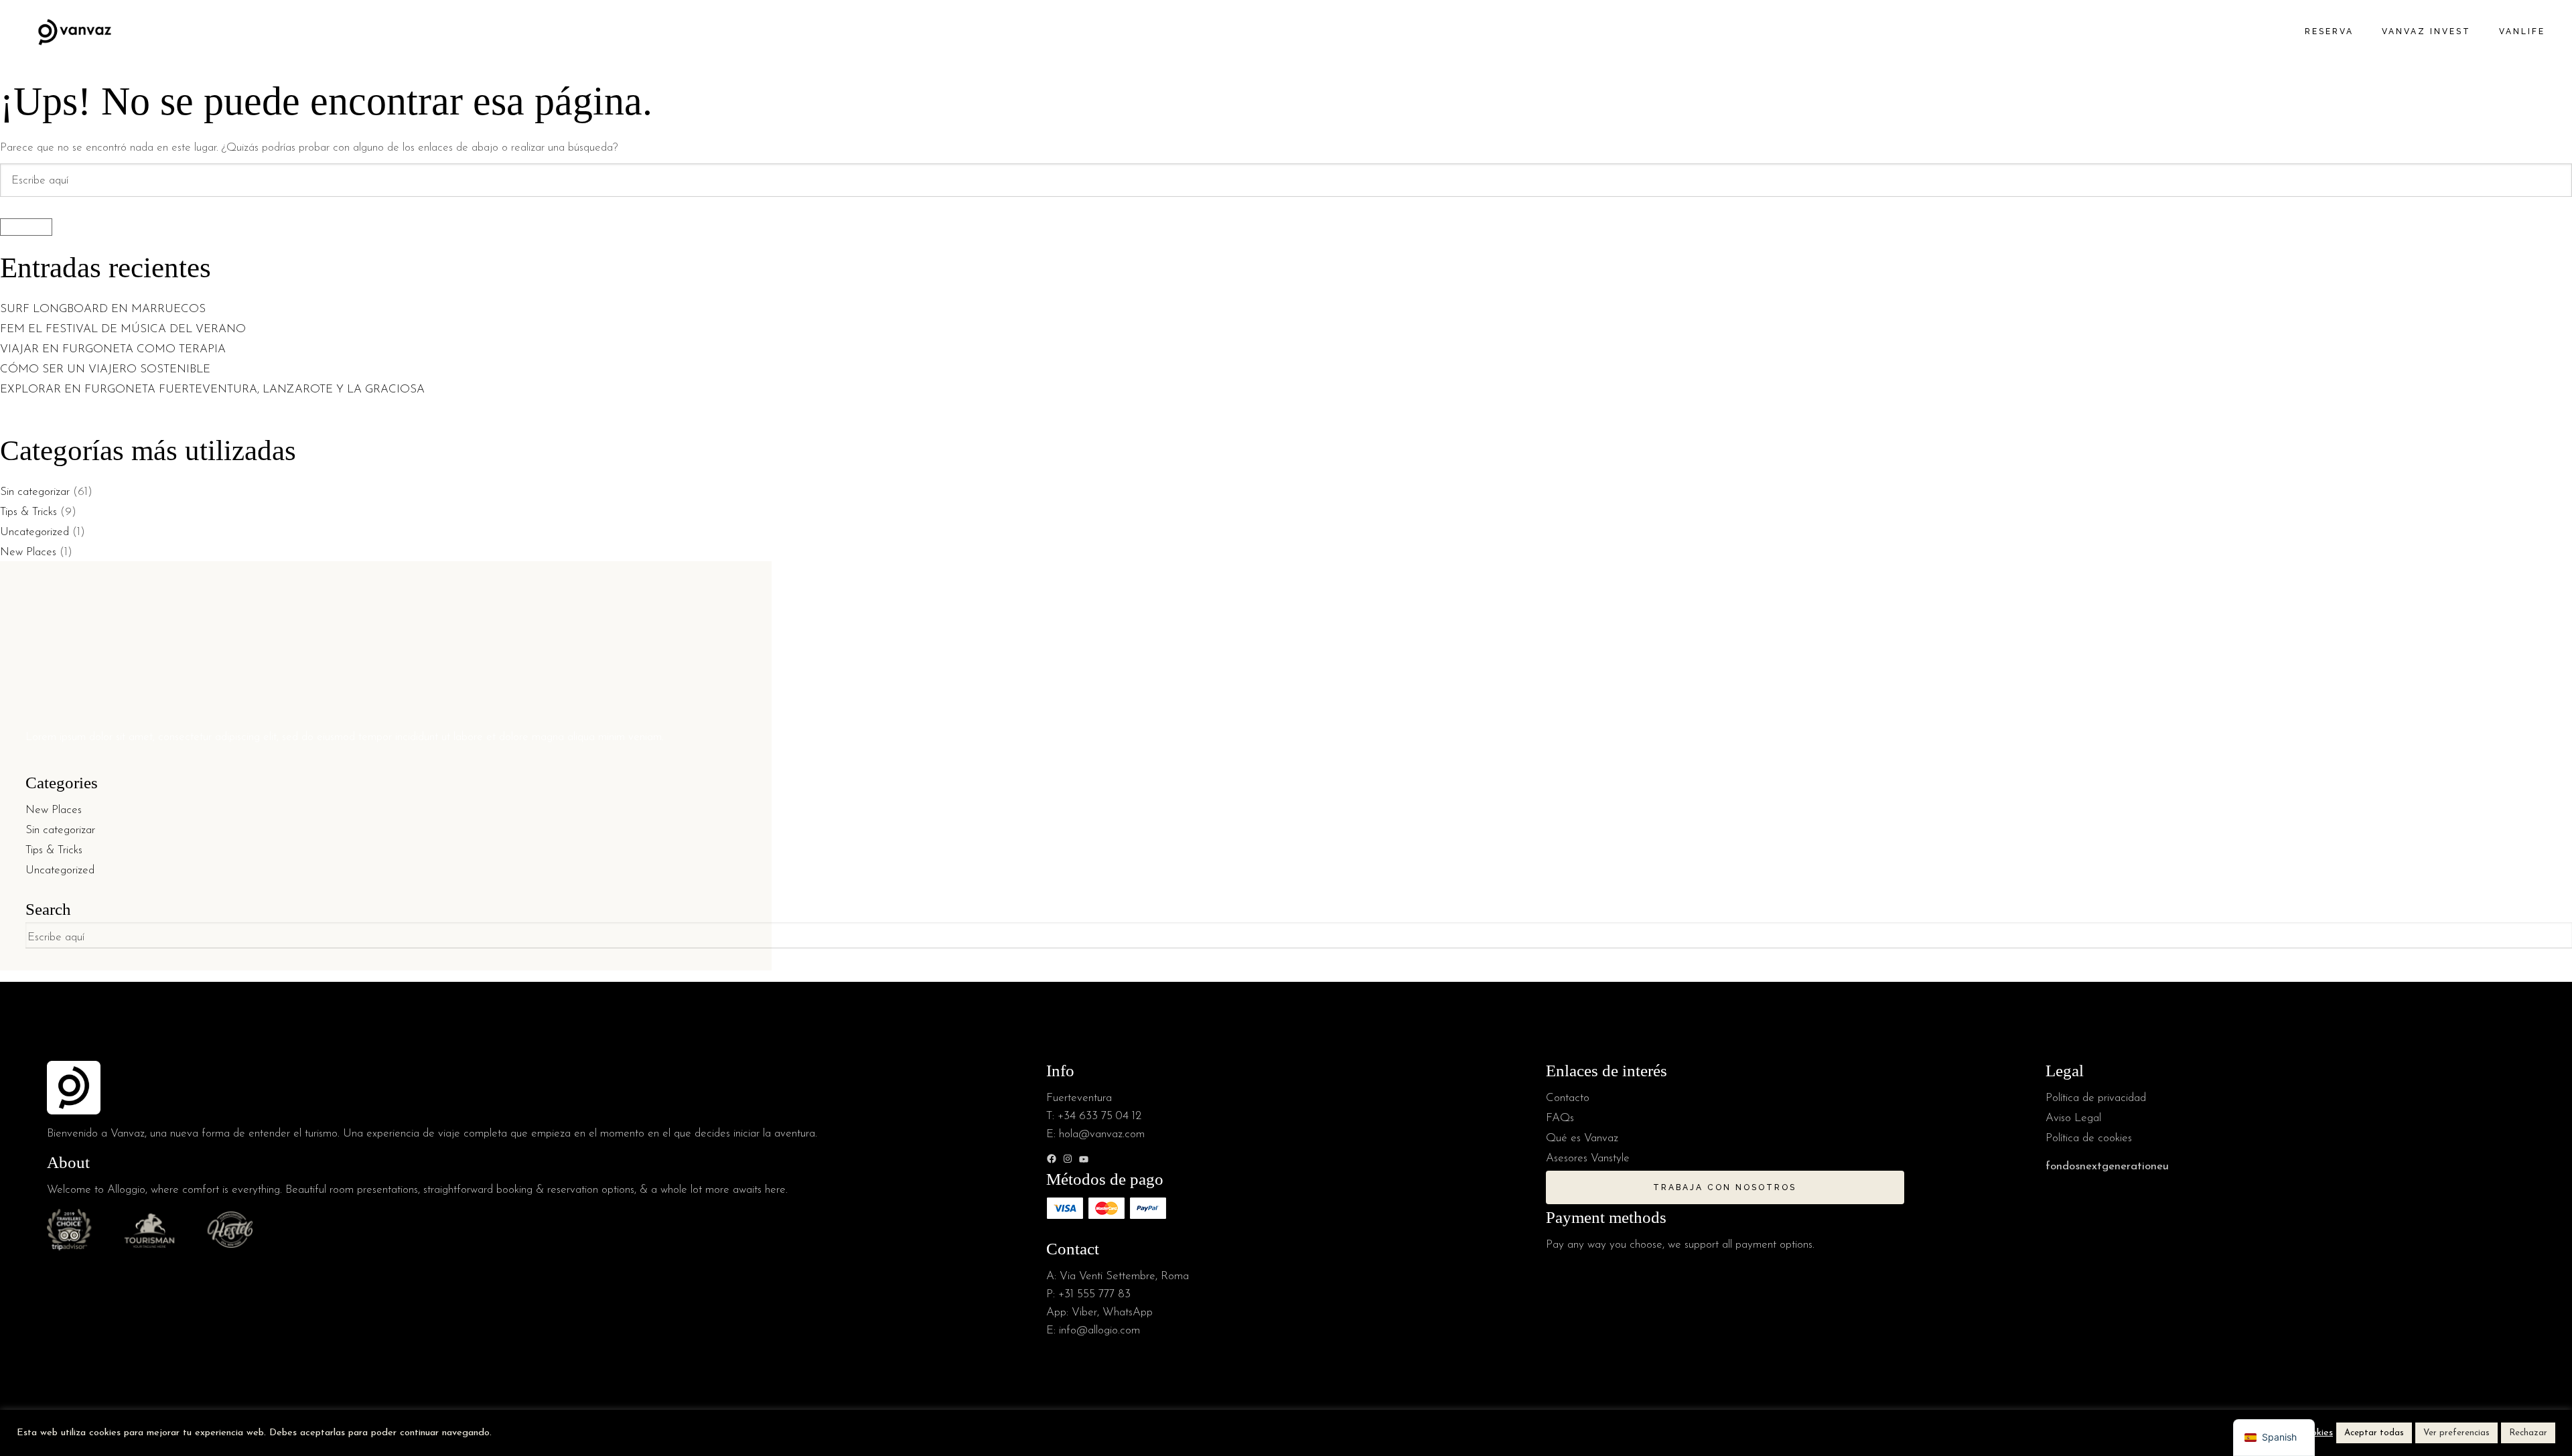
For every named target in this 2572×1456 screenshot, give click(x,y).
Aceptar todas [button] (2374, 1433)
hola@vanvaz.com (1102, 1134)
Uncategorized (34, 532)
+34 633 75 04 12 (1099, 1116)
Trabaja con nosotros (1725, 1187)
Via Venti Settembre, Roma (1124, 1276)
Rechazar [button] (2528, 1433)
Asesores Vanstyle (1588, 1158)
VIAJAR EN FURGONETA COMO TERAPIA (113, 349)
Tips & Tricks (28, 512)
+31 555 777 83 (1094, 1294)
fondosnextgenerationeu (2107, 1166)
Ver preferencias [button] (2456, 1433)
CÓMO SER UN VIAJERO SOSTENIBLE (105, 369)
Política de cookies (2089, 1138)
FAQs (1560, 1118)
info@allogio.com (1099, 1330)
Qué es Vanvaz (1582, 1138)
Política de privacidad (2096, 1098)
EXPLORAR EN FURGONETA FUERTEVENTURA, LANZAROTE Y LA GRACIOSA (212, 389)
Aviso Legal (2073, 1118)
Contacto (1568, 1098)
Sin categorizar (35, 492)
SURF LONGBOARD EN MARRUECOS (104, 309)
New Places (28, 552)
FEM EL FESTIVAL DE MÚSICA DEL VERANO (125, 329)
